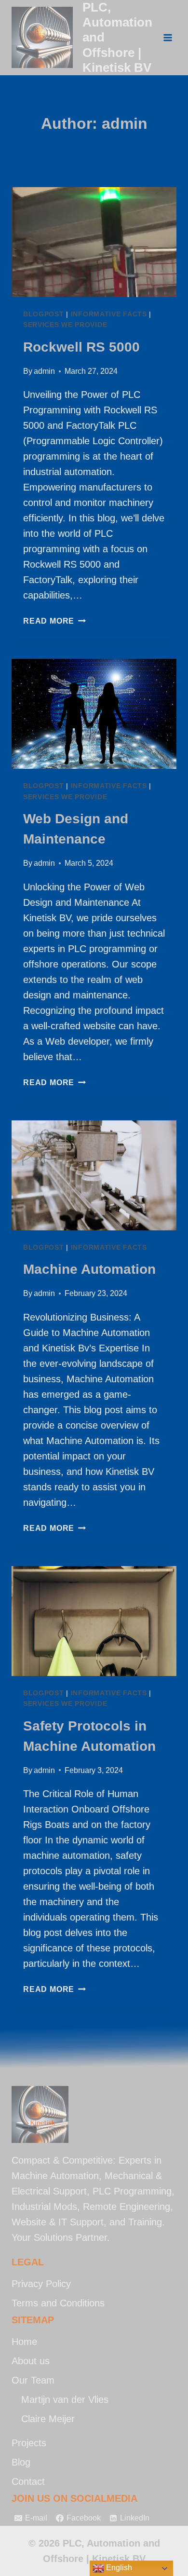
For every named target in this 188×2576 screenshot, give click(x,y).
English (118, 2568)
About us (31, 2361)
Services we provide (65, 325)
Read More (54, 621)
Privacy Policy (41, 2284)
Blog (21, 2462)
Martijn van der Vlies (65, 2399)
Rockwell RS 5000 (81, 347)
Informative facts (109, 314)
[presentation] (94, 242)
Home (24, 2342)
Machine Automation (89, 1269)
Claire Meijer (48, 2419)
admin (44, 371)
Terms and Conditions (58, 2303)
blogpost (44, 314)
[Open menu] (168, 37)
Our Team (33, 2380)
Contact (28, 2481)
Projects (29, 2443)
